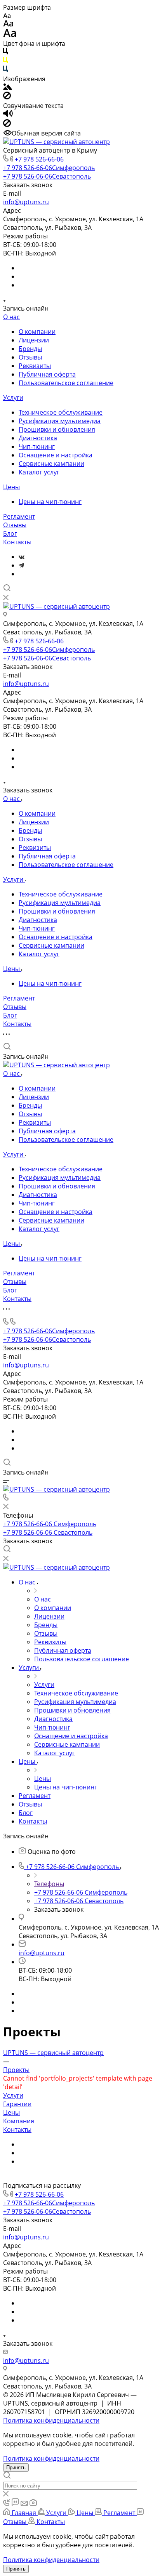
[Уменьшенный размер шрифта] (7, 16)
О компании (37, 332)
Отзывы (30, 357)
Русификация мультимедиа (60, 421)
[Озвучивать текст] (8, 115)
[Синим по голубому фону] (5, 70)
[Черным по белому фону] (5, 52)
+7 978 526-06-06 (47, 176)
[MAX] (21, 574)
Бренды (30, 349)
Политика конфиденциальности (51, 2420)
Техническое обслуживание (61, 412)
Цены (11, 487)
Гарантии (17, 2104)
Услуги (13, 398)
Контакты (17, 542)
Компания (19, 2121)
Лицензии (34, 340)
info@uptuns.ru (26, 202)
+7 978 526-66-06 (39, 159)
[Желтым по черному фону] (5, 61)
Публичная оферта (47, 374)
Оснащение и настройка (56, 455)
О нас (11, 317)
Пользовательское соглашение (66, 383)
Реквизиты (35, 366)
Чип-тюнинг (37, 446)
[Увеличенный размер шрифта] (10, 35)
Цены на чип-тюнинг (50, 502)
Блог (10, 533)
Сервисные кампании (51, 464)
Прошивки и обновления (57, 429)
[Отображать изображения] (8, 87)
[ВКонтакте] (22, 557)
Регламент (19, 516)
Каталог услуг (39, 472)
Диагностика (38, 438)
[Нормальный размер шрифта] (8, 24)
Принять (16, 2467)
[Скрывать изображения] (7, 97)
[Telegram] (21, 565)
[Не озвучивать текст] (7, 125)
